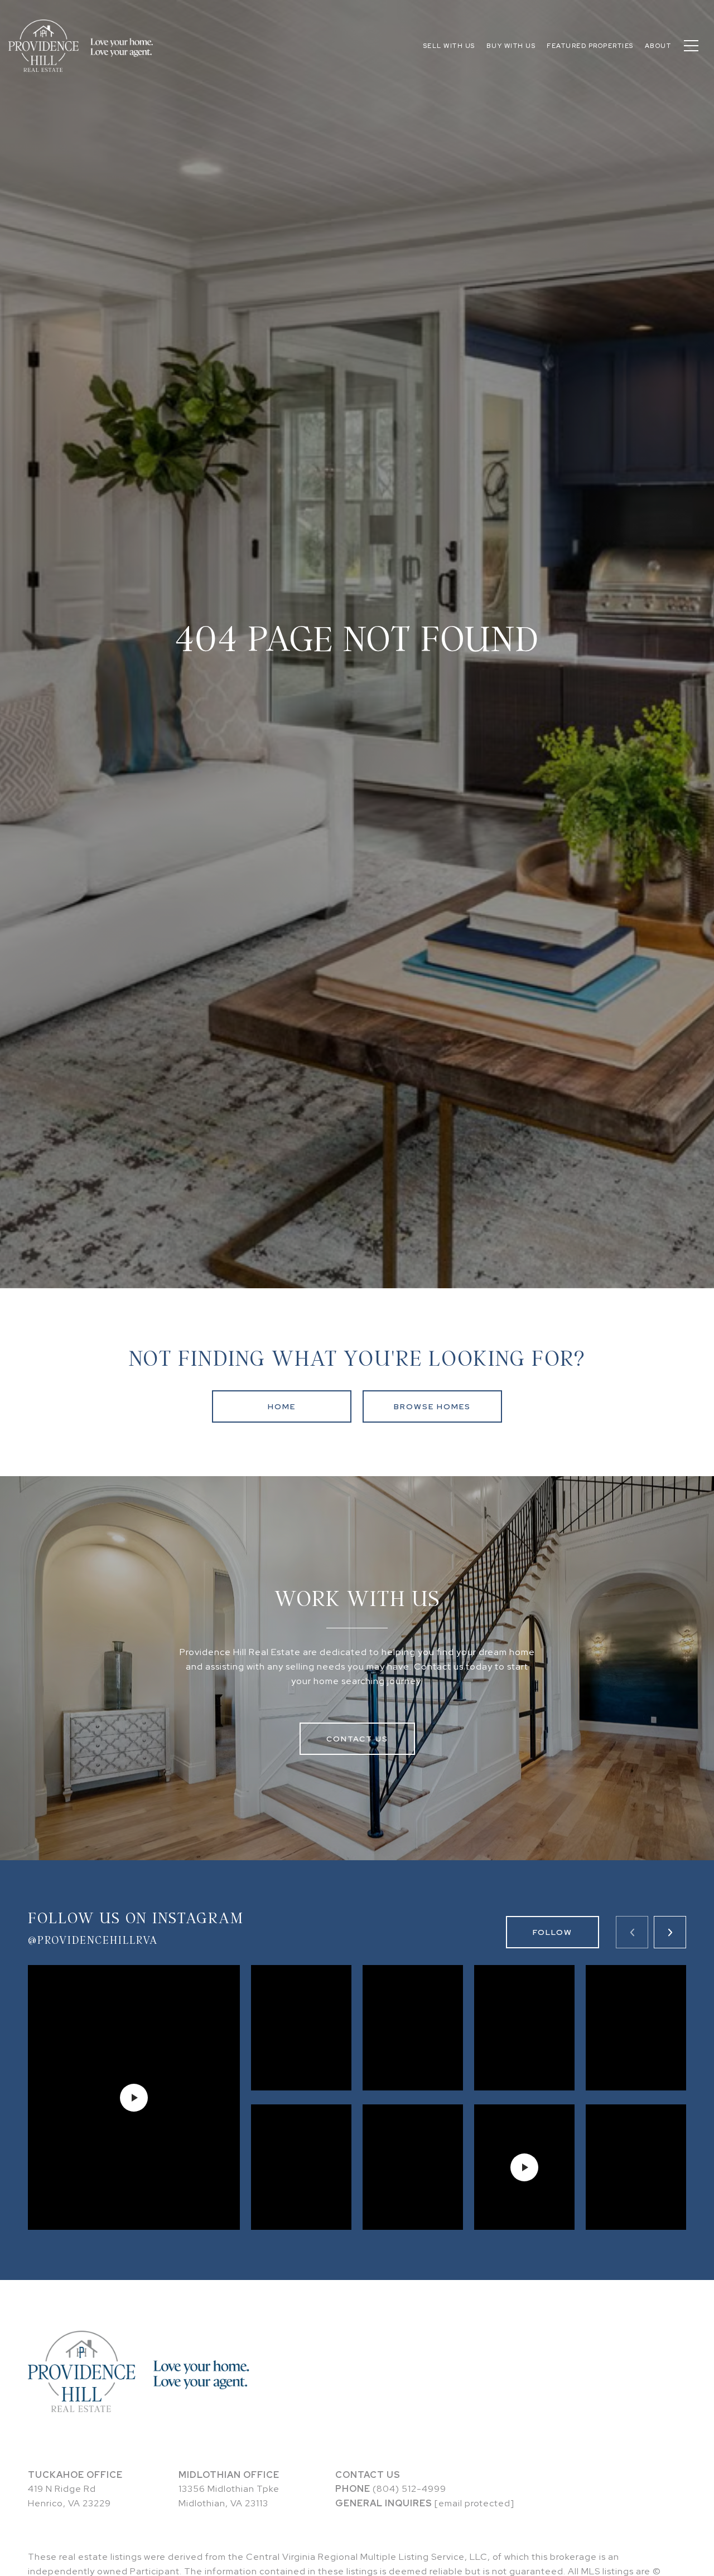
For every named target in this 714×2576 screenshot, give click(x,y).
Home (282, 1406)
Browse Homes (432, 1406)
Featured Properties (590, 46)
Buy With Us (511, 46)
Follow (553, 1932)
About (658, 46)
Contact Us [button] (357, 1739)
